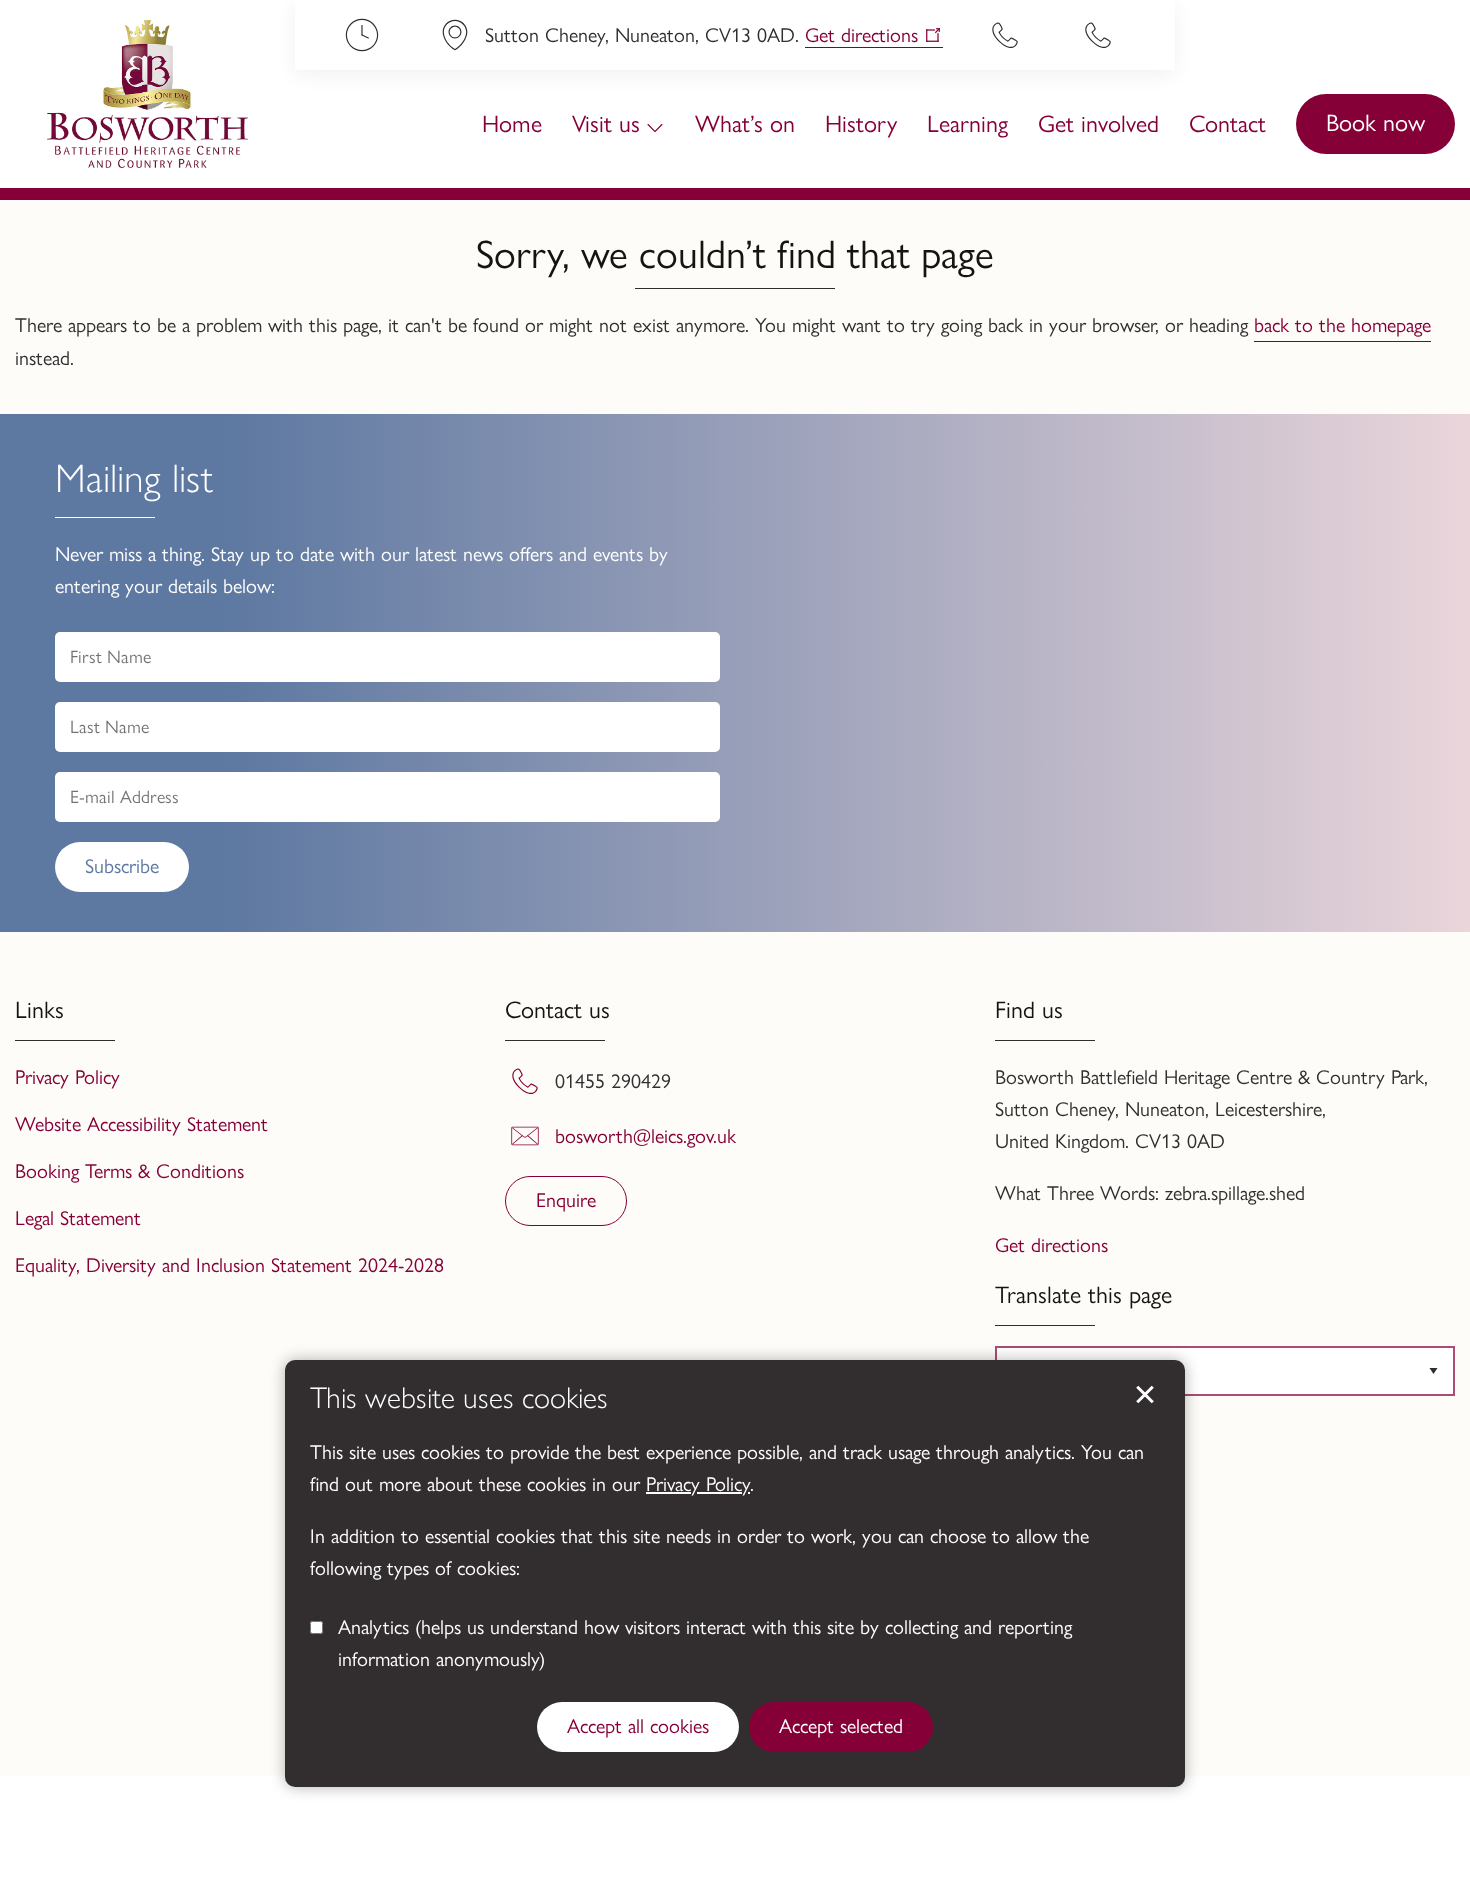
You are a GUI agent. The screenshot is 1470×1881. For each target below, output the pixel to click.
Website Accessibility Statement (141, 1124)
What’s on (745, 123)
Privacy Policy (698, 1484)
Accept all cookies (638, 1726)
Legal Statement (78, 1218)
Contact (1227, 123)
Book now (1375, 122)
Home (512, 123)
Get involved (1098, 123)
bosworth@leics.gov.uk (645, 1136)
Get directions (861, 35)
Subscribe (122, 866)
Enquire (566, 1200)
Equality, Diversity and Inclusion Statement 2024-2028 (229, 1265)
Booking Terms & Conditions (129, 1171)
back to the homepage (1342, 325)
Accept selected (841, 1726)
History (861, 123)
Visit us (606, 123)
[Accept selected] (1145, 1395)
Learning (967, 123)
